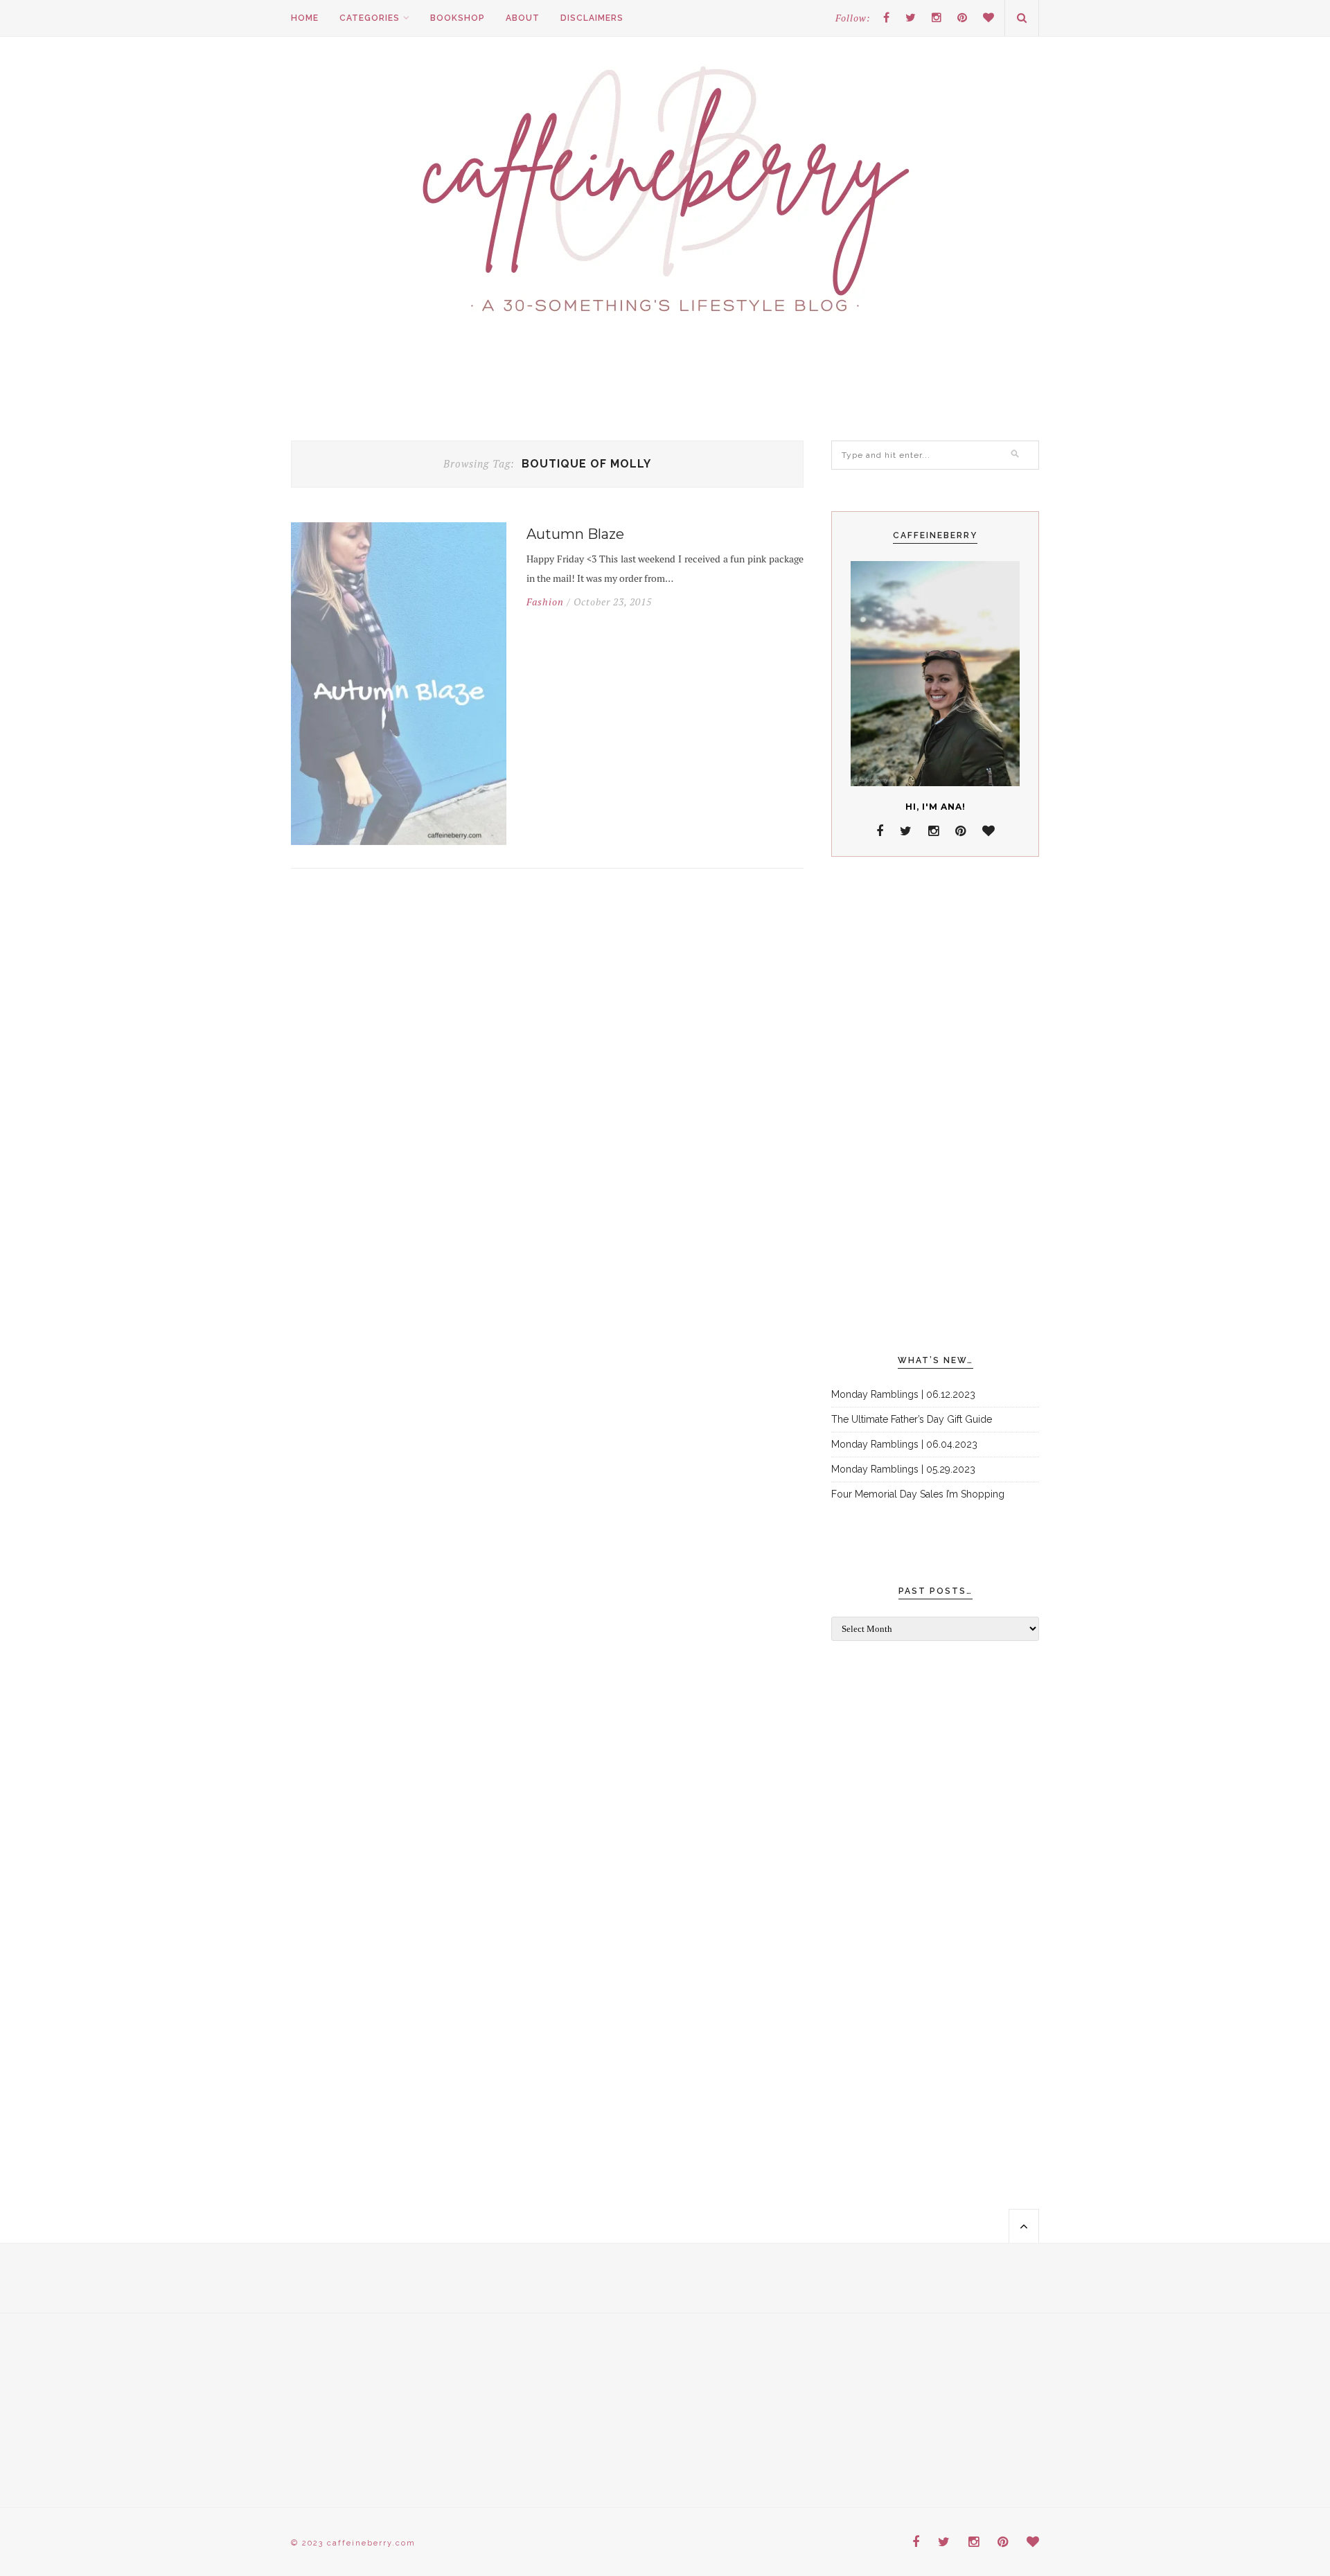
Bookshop (458, 18)
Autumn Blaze (575, 534)
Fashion (545, 602)
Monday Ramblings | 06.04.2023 (904, 1444)
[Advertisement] (935, 1106)
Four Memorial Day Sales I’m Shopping (918, 1494)
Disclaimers (592, 18)
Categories (370, 18)
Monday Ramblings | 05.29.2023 (903, 1469)
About (523, 18)
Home (305, 18)
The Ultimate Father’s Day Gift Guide (912, 1419)
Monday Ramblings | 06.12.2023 (903, 1394)
